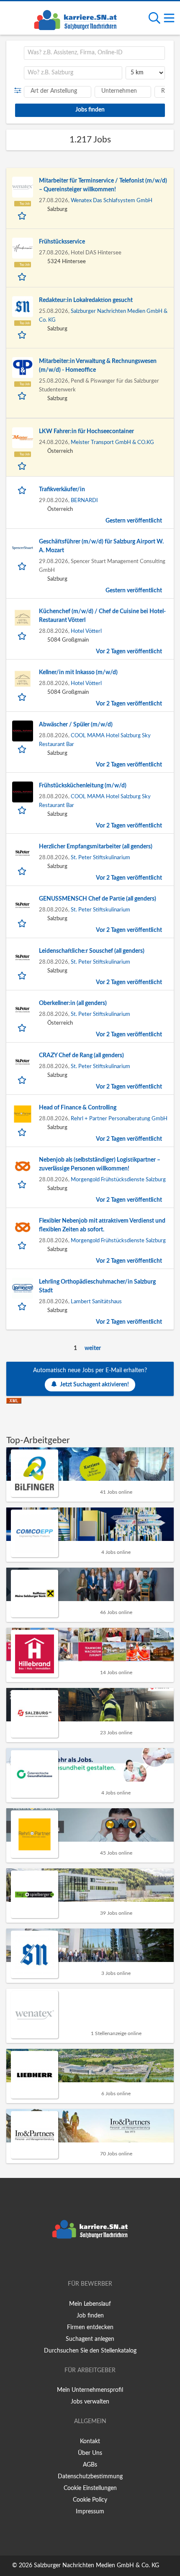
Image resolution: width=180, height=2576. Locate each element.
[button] (19, 91)
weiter (93, 1348)
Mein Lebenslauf (90, 2304)
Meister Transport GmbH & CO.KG (112, 442)
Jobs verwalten (90, 2402)
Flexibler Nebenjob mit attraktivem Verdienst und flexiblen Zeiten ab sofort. (102, 1225)
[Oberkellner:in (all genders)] (23, 1010)
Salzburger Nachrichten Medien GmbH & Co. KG (96, 2566)
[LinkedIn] (104, 2260)
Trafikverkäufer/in (62, 490)
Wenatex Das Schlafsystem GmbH (112, 200)
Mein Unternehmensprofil (90, 2390)
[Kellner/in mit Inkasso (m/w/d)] (23, 679)
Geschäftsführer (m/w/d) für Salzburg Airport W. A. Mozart (101, 546)
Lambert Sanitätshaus (96, 1302)
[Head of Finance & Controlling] (23, 1114)
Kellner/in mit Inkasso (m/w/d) (78, 673)
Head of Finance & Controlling (78, 1108)
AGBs (90, 2465)
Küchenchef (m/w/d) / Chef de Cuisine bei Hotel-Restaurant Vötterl (102, 616)
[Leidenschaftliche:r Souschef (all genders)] (23, 957)
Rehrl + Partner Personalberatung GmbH (119, 1119)
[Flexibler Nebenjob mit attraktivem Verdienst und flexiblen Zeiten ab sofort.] (23, 1227)
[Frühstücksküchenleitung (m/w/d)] (23, 792)
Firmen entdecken (90, 2327)
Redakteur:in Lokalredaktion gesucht (86, 300)
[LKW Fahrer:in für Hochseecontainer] (23, 438)
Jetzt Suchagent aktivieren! (94, 1385)
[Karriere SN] (75, 19)
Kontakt (90, 2441)
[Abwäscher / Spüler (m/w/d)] (23, 731)
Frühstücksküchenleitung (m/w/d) (83, 786)
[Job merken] (23, 215)
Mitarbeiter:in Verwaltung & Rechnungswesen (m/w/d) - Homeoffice (98, 366)
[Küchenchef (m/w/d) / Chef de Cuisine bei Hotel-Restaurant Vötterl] (23, 618)
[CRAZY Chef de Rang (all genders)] (23, 1062)
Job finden (90, 2316)
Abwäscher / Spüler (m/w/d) (76, 725)
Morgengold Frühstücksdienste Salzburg (118, 1180)
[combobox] (94, 53)
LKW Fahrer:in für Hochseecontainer (86, 431)
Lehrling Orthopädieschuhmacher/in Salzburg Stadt (97, 1286)
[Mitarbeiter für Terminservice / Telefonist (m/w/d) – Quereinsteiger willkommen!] (23, 187)
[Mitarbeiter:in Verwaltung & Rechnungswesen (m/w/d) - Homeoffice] (23, 368)
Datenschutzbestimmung (90, 2477)
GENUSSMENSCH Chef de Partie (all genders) (98, 899)
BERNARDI (84, 500)
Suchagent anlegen (90, 2339)
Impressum (90, 2512)
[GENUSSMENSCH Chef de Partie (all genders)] (23, 905)
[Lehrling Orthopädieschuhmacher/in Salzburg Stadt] (23, 1288)
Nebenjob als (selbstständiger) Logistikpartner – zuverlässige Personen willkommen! (100, 1164)
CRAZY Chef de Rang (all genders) (81, 1056)
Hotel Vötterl (86, 631)
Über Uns (90, 2453)
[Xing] (91, 2260)
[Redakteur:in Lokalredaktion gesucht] (23, 307)
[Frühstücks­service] (23, 248)
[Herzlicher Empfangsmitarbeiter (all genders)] (23, 853)
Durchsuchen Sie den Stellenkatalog (90, 2351)
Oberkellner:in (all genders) (73, 1003)
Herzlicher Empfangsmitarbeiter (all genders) (96, 847)
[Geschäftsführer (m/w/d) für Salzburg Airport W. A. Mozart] (23, 548)
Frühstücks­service (62, 242)
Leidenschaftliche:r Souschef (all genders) (92, 951)
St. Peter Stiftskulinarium (100, 858)
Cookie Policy (90, 2500)
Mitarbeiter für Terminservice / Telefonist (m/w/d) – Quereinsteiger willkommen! (103, 185)
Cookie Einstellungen (90, 2488)
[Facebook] (78, 2260)
